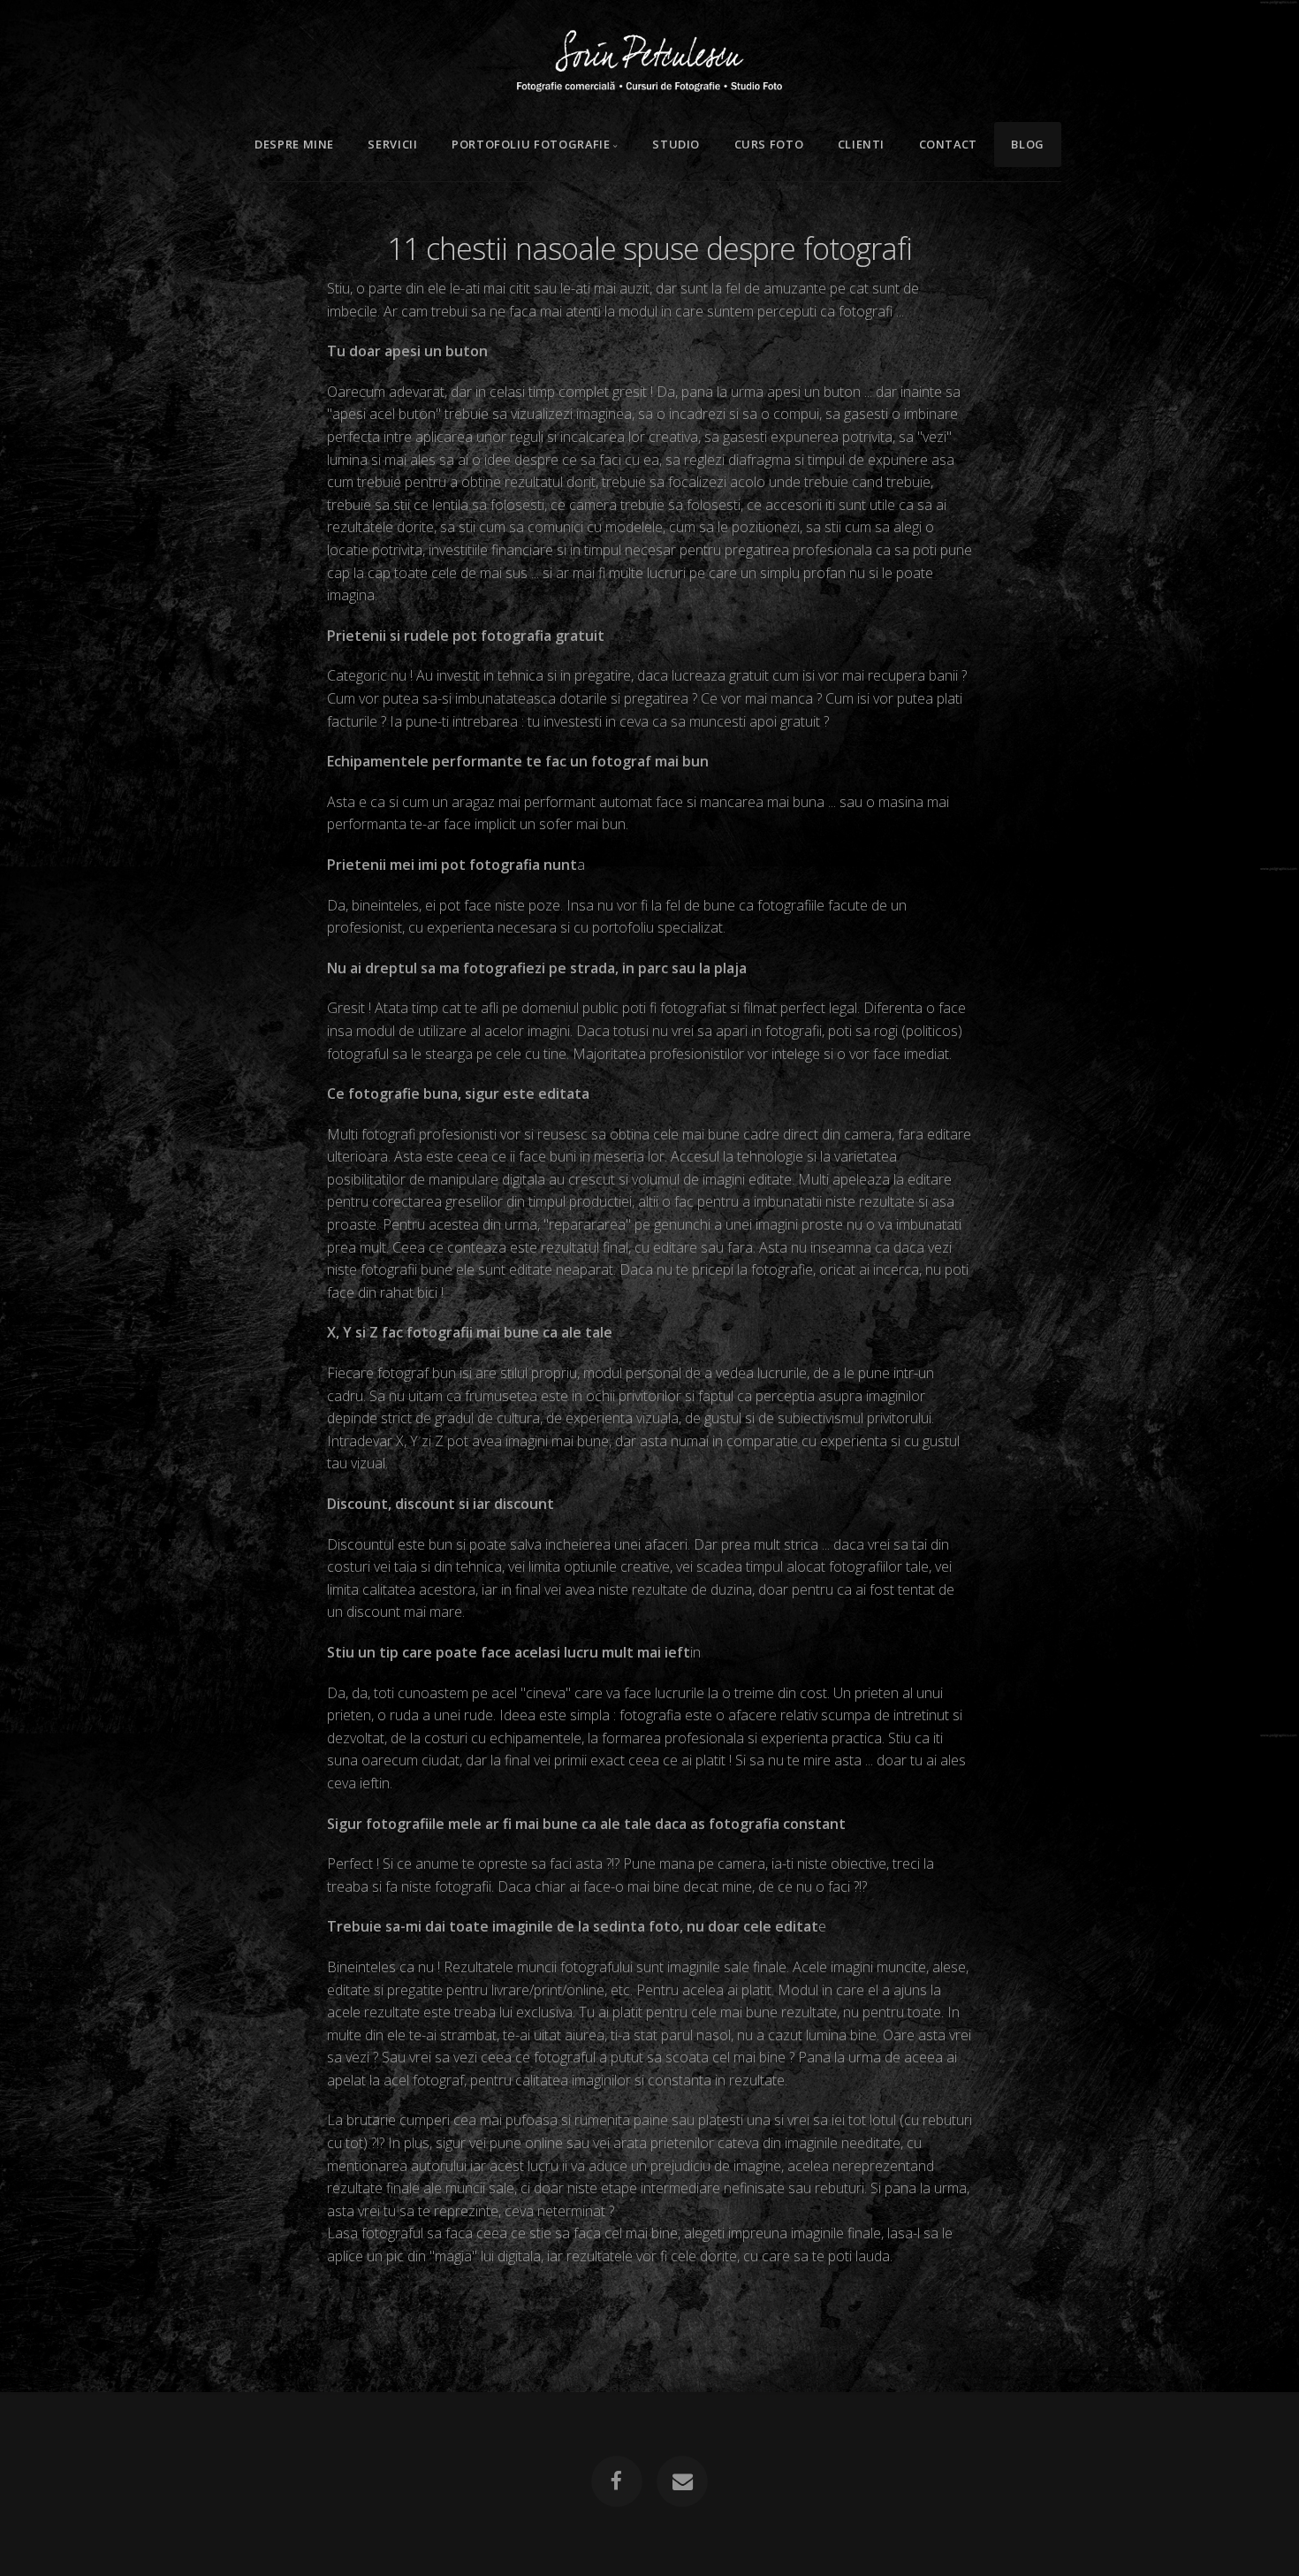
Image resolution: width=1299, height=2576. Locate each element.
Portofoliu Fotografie (531, 144)
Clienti (861, 144)
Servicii (392, 144)
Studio (676, 144)
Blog (1028, 144)
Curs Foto (769, 144)
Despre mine (294, 144)
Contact (948, 144)
